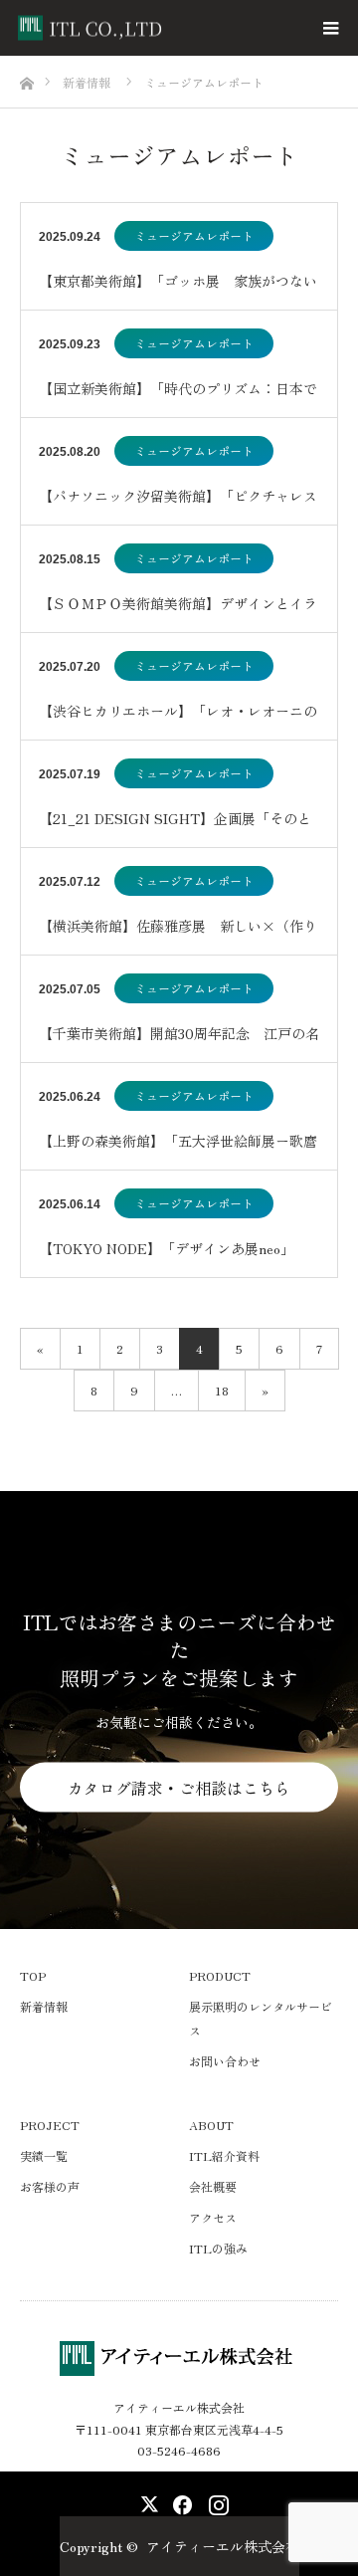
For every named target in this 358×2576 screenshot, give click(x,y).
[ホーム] (26, 78)
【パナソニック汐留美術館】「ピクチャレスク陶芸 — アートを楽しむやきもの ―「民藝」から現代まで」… (178, 505)
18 (222, 1390)
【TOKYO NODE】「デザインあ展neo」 (167, 1248)
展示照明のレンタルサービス (261, 2018)
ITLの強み (218, 2248)
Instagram (217, 2500)
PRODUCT (220, 1975)
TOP (33, 1975)
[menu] (330, 28)
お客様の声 (50, 2186)
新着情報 (44, 2006)
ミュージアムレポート (194, 235)
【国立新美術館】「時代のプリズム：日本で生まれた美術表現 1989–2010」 (178, 398)
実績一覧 (44, 2155)
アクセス (213, 2217)
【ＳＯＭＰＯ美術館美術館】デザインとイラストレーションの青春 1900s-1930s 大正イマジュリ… (178, 613)
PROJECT (50, 2125)
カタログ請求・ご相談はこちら (179, 1787)
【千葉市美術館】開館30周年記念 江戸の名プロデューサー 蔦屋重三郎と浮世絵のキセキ (179, 1043)
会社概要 (213, 2186)
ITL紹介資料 (224, 2155)
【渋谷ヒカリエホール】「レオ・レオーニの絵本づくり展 (178, 720)
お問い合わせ (225, 2061)
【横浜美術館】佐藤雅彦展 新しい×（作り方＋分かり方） (178, 935)
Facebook (179, 2500)
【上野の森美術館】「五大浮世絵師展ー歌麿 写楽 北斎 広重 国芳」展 (178, 1150)
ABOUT (211, 2125)
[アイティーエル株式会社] (167, 28)
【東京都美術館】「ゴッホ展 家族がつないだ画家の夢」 (178, 290)
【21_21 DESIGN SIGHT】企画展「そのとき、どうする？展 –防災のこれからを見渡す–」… (175, 828)
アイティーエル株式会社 (223, 2546)
